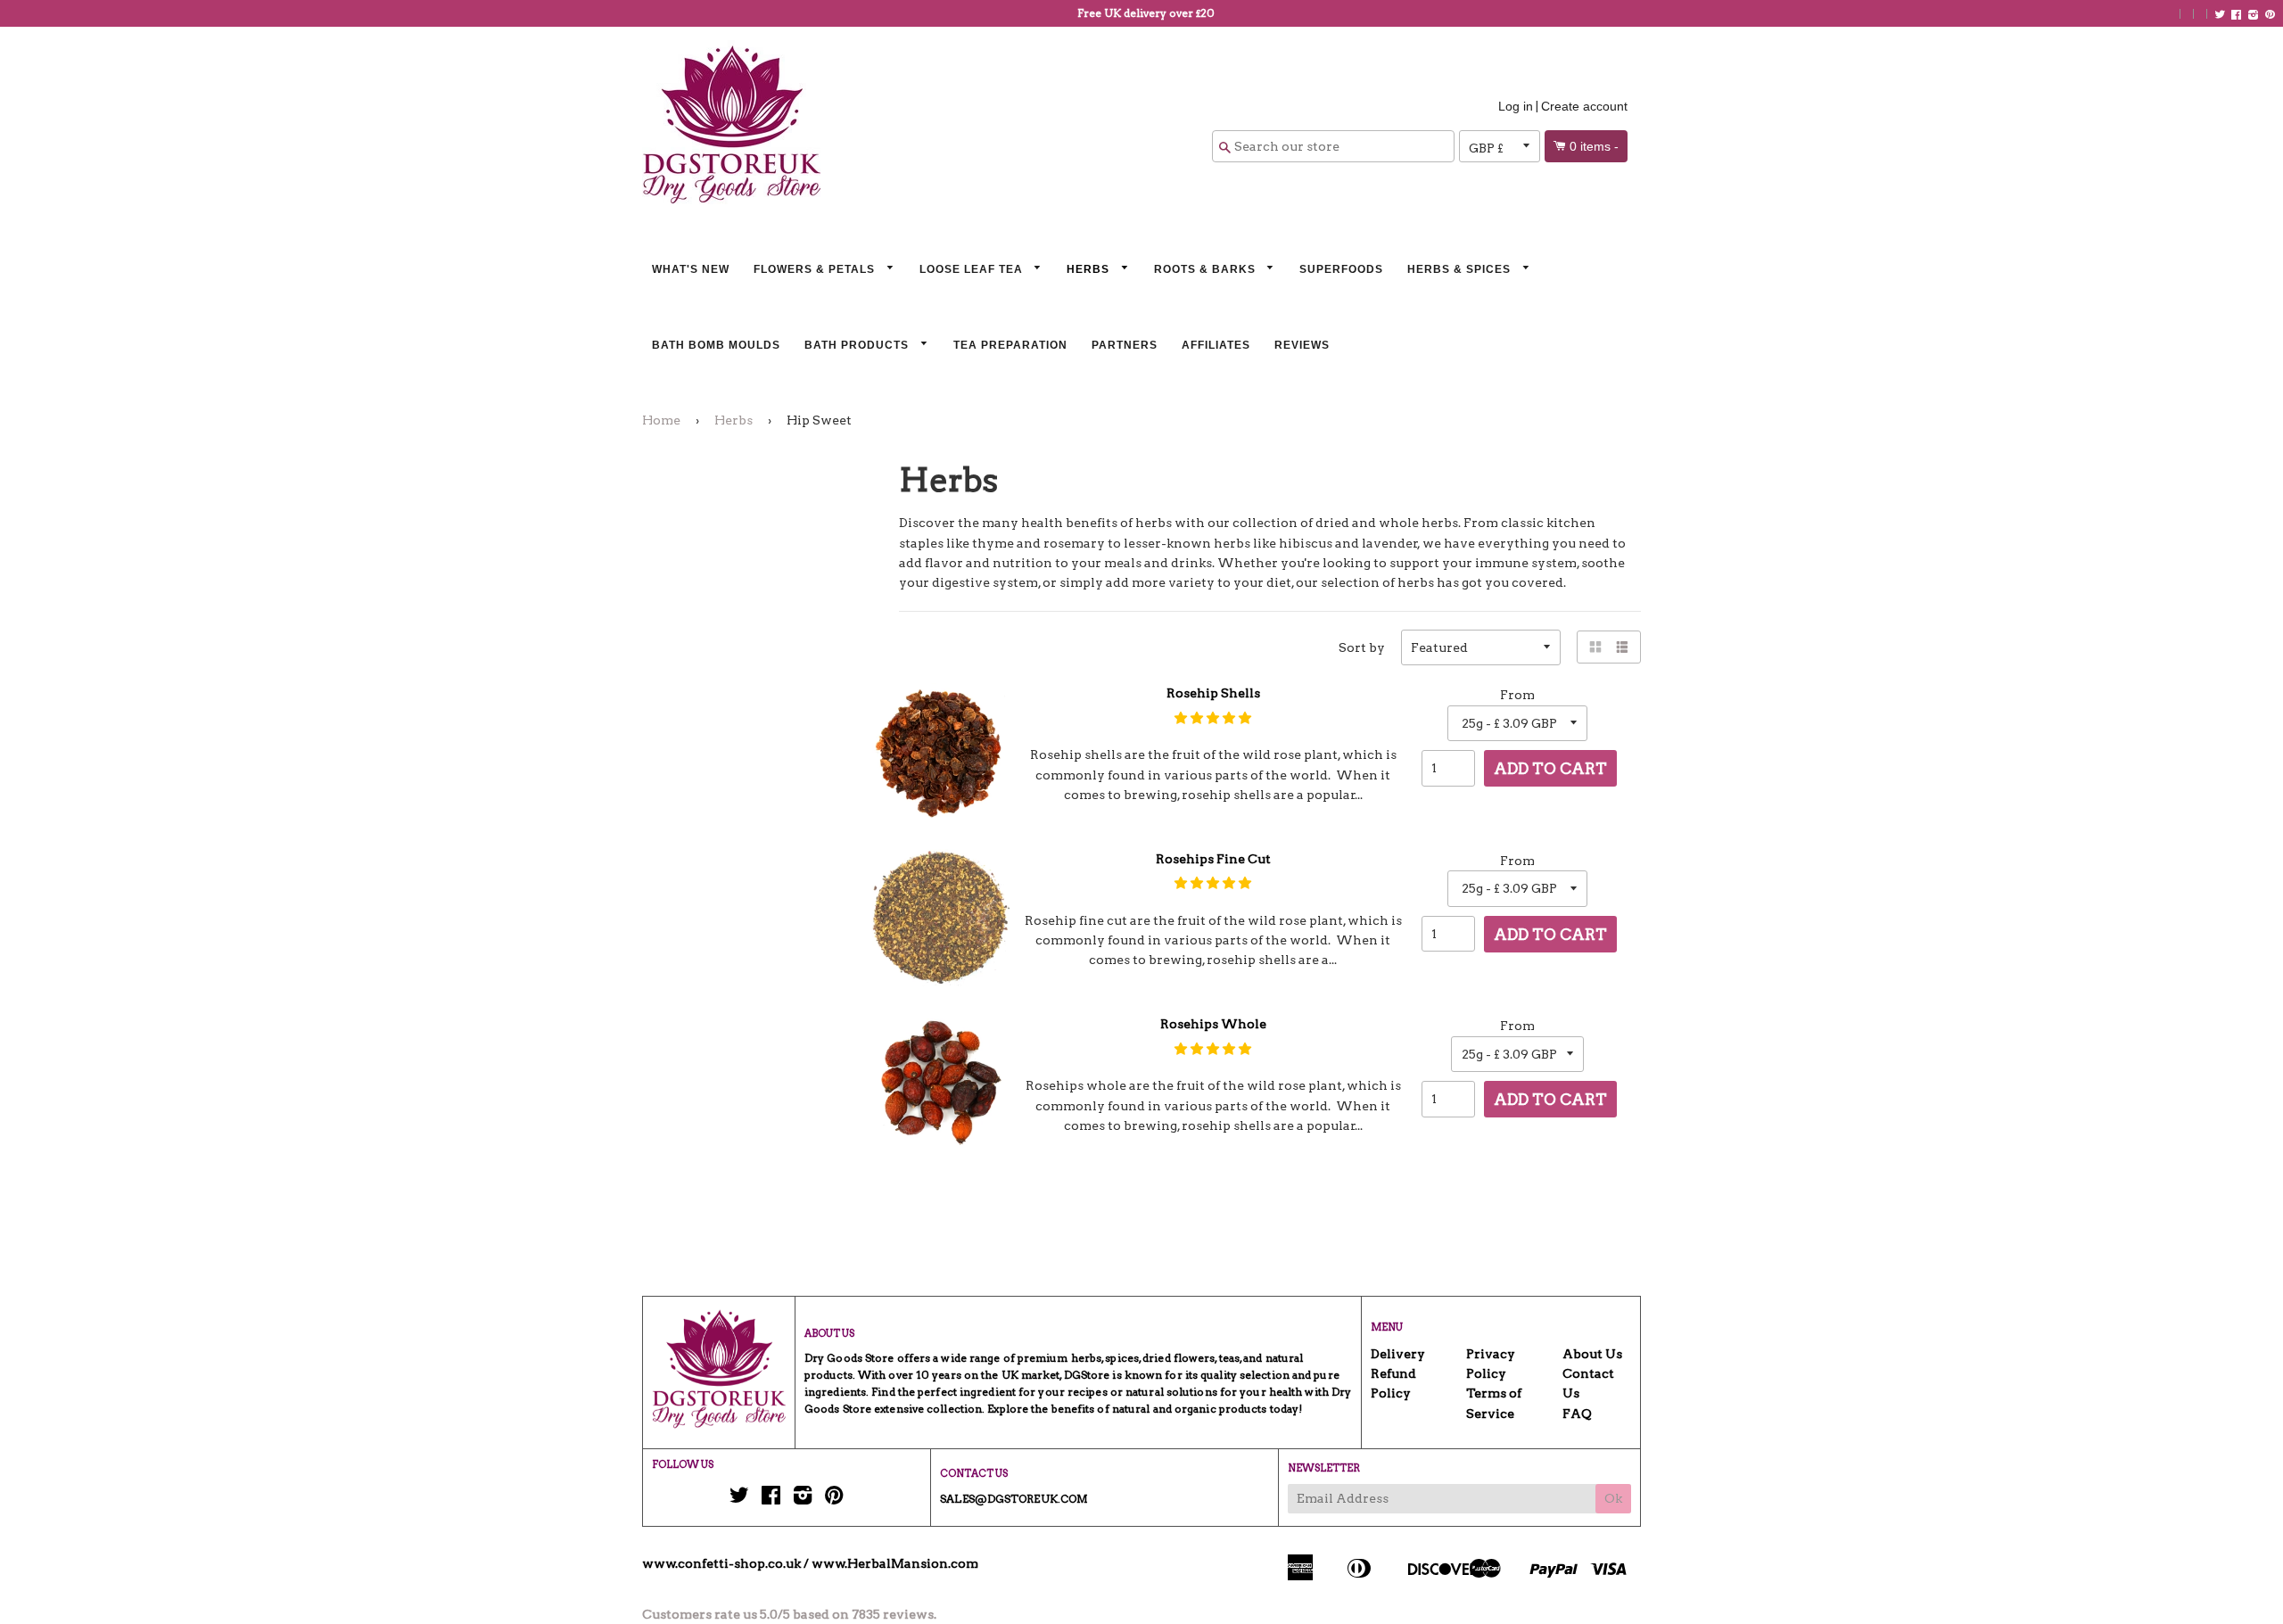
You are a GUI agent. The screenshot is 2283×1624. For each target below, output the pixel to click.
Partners (1125, 345)
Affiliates (1216, 345)
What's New (691, 269)
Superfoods (1341, 269)
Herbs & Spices (1461, 269)
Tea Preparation (1010, 345)
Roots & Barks (1207, 269)
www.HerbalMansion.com (895, 1563)
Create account (1584, 106)
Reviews (1302, 345)
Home (661, 420)
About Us (1592, 1354)
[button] (1213, 718)
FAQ (1577, 1414)
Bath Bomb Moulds (716, 345)
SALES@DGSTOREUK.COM (1014, 1499)
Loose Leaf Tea (973, 269)
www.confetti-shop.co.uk (721, 1563)
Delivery (1398, 1354)
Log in (1516, 106)
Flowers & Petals (816, 269)
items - (1594, 146)
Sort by (1362, 647)
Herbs (1090, 269)
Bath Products (858, 345)
